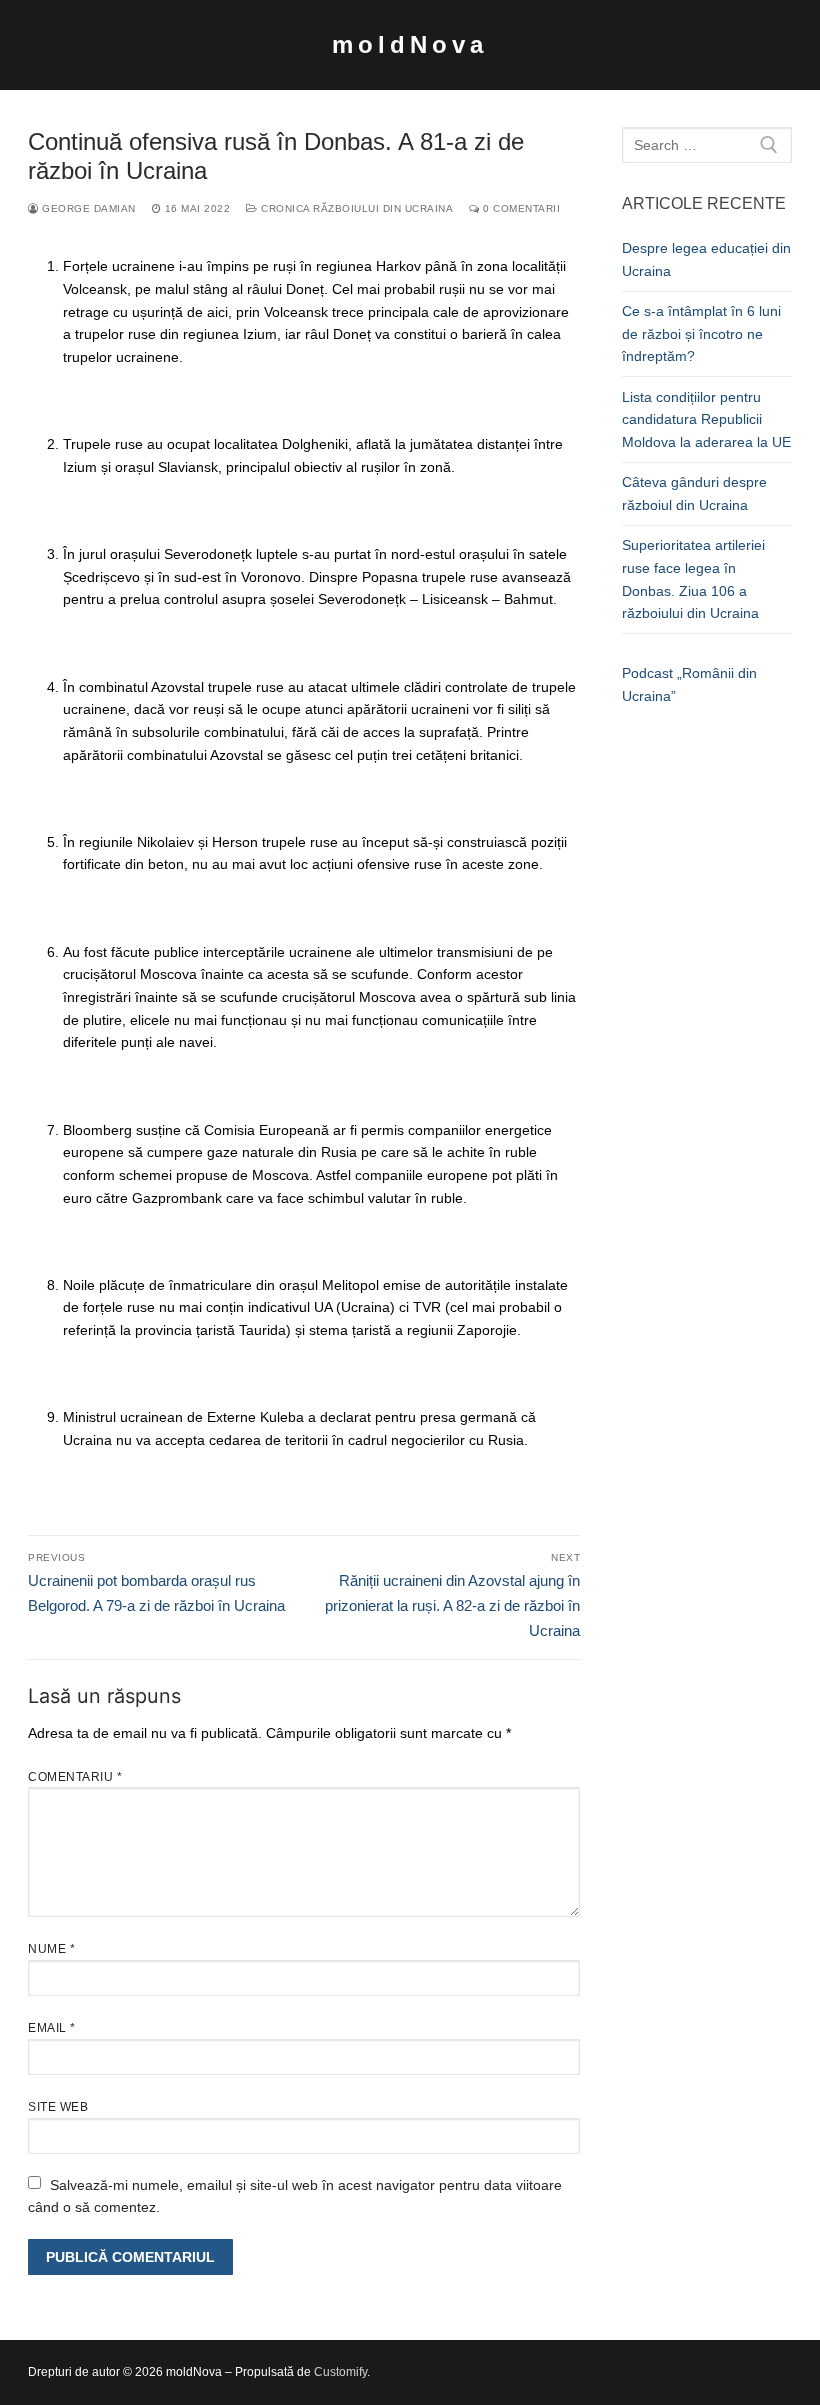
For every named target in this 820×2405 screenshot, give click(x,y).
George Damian (87, 208)
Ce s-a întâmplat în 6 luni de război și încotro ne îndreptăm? (701, 333)
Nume (51, 1949)
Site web (58, 2107)
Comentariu (75, 1777)
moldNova (410, 44)
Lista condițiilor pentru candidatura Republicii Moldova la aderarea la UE (706, 419)
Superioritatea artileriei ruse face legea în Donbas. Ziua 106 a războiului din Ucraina (693, 579)
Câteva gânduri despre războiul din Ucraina (694, 493)
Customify (340, 2372)
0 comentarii (520, 208)
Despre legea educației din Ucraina (706, 259)
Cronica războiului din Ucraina (355, 208)
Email (52, 2028)
